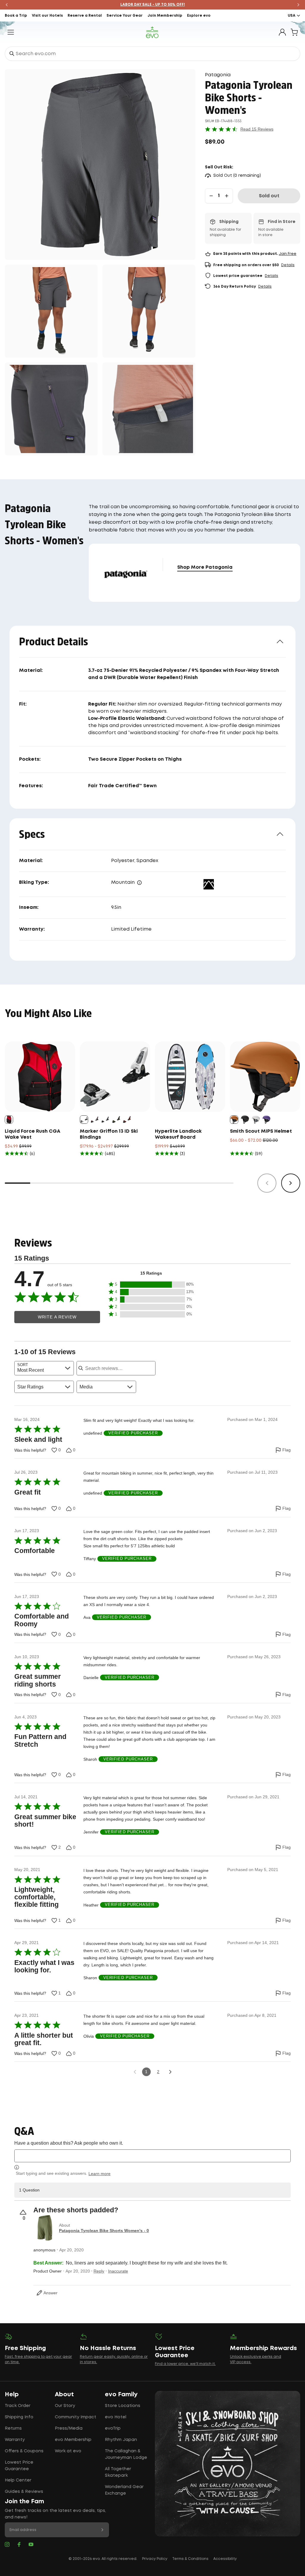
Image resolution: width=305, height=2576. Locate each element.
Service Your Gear (125, 16)
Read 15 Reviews (257, 129)
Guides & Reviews (24, 2492)
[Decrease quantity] (211, 196)
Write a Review (57, 1317)
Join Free (288, 254)
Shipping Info (19, 2417)
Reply (99, 2271)
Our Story (65, 2406)
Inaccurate (118, 2271)
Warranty (15, 2440)
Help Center (18, 2480)
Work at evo (68, 2451)
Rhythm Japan (121, 2440)
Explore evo (199, 16)
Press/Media (69, 2428)
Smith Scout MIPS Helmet (261, 1131)
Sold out (269, 196)
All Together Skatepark (118, 2472)
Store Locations (123, 2406)
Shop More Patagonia (205, 567)
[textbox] (152, 2156)
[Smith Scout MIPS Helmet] (265, 1077)
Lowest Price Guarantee (19, 2466)
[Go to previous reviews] (135, 2072)
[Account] (282, 32)
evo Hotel (116, 2417)
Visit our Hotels (47, 16)
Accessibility (225, 2559)
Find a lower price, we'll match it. (185, 2364)
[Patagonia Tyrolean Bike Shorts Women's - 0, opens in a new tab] (45, 2228)
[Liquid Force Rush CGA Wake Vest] (40, 1077)
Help (12, 2394)
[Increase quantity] (227, 196)
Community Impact (76, 2417)
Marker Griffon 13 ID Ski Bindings (109, 1134)
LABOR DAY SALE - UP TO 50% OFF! (153, 5)
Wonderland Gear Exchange (124, 2490)
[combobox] (152, 54)
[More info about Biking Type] (139, 883)
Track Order (18, 2406)
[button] (151, 1285)
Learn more (99, 2174)
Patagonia (218, 75)
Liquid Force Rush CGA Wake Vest (32, 1134)
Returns (13, 2428)
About (64, 2394)
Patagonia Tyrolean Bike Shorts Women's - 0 (104, 2231)
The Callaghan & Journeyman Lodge (126, 2454)
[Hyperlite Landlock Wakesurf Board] (190, 1077)
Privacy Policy (155, 2559)
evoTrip (113, 2428)
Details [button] (288, 265)
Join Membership (165, 16)
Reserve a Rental (85, 16)
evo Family (121, 2394)
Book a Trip (16, 16)
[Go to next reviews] (170, 2072)
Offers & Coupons (24, 2451)
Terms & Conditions (190, 2559)
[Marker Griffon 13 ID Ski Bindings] (115, 1077)
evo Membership (73, 2440)
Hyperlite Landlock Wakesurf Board (178, 1134)
